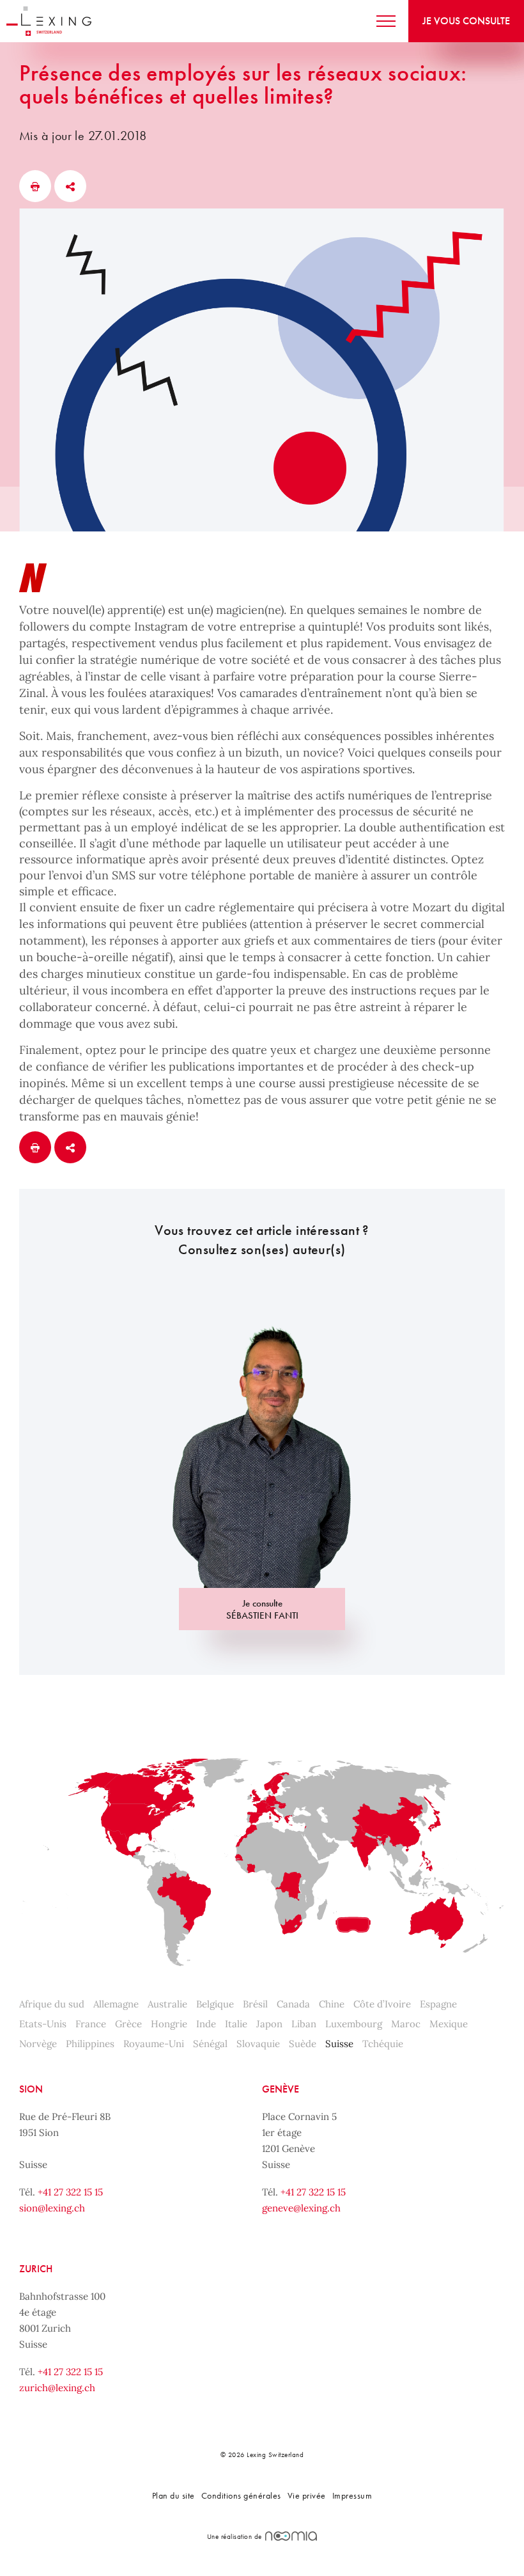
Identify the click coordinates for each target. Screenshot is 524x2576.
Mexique (449, 2024)
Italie (236, 2024)
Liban (304, 2024)
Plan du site (173, 2495)
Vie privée (307, 2495)
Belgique (215, 2004)
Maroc (406, 2024)
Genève (281, 2089)
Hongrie (169, 2024)
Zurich (36, 2269)
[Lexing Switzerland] (49, 21)
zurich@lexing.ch (57, 2388)
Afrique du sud (52, 2004)
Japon (269, 2024)
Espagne (438, 2004)
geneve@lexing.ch (301, 2208)
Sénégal (210, 2044)
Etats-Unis (43, 2024)
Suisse (339, 2044)
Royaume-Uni (154, 2044)
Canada (293, 2004)
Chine (332, 2004)
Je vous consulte (466, 21)
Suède (303, 2044)
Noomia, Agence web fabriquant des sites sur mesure (291, 2536)
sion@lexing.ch (52, 2208)
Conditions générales (241, 2495)
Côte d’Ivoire (382, 2004)
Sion (31, 2089)
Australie (167, 2004)
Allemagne (116, 2004)
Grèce (128, 2024)
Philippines (90, 2044)
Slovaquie (258, 2044)
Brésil (255, 2004)
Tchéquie (383, 2044)
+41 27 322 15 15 (70, 2192)
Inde (206, 2024)
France (91, 2024)
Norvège (38, 2044)
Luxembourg (354, 2024)
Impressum (352, 2495)
